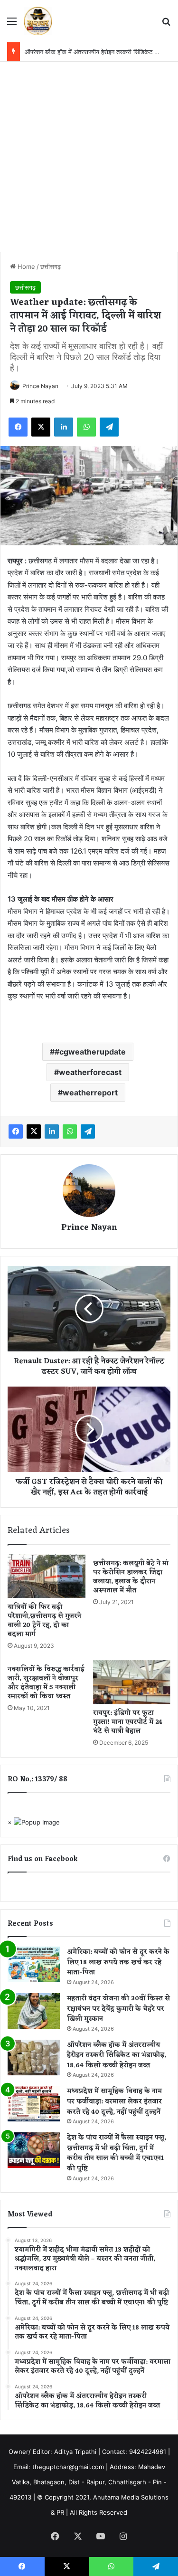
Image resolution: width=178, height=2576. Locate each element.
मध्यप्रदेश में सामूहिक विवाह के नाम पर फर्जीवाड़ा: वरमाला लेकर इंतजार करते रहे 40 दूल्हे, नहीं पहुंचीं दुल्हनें (114, 2101)
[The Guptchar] (38, 21)
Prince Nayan (40, 386)
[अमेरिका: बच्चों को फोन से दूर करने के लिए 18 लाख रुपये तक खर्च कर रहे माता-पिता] (34, 1964)
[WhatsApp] (86, 427)
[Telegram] (109, 427)
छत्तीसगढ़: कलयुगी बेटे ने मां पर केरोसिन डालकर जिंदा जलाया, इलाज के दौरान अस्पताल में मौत (131, 1577)
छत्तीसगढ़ (51, 266)
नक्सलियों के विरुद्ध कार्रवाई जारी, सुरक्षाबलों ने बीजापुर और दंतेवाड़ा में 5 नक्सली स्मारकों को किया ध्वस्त (46, 1683)
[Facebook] (18, 427)
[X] (41, 427)
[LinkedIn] (64, 427)
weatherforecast (90, 1072)
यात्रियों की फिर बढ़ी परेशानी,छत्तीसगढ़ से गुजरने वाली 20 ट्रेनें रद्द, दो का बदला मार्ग (44, 1621)
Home (25, 266)
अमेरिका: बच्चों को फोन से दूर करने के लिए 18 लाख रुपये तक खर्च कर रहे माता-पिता (118, 1962)
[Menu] (12, 24)
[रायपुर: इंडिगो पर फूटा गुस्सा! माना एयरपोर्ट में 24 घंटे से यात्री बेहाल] (132, 1682)
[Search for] (166, 24)
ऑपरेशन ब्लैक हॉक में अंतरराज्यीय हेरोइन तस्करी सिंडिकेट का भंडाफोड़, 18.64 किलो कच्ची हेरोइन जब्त (117, 2055)
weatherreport (90, 1093)
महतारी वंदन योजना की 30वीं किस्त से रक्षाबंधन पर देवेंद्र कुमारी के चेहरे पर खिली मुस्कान (118, 2009)
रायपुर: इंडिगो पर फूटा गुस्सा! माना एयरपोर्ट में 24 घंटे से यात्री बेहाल (128, 1722)
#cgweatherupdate (90, 1052)
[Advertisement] (89, 156)
